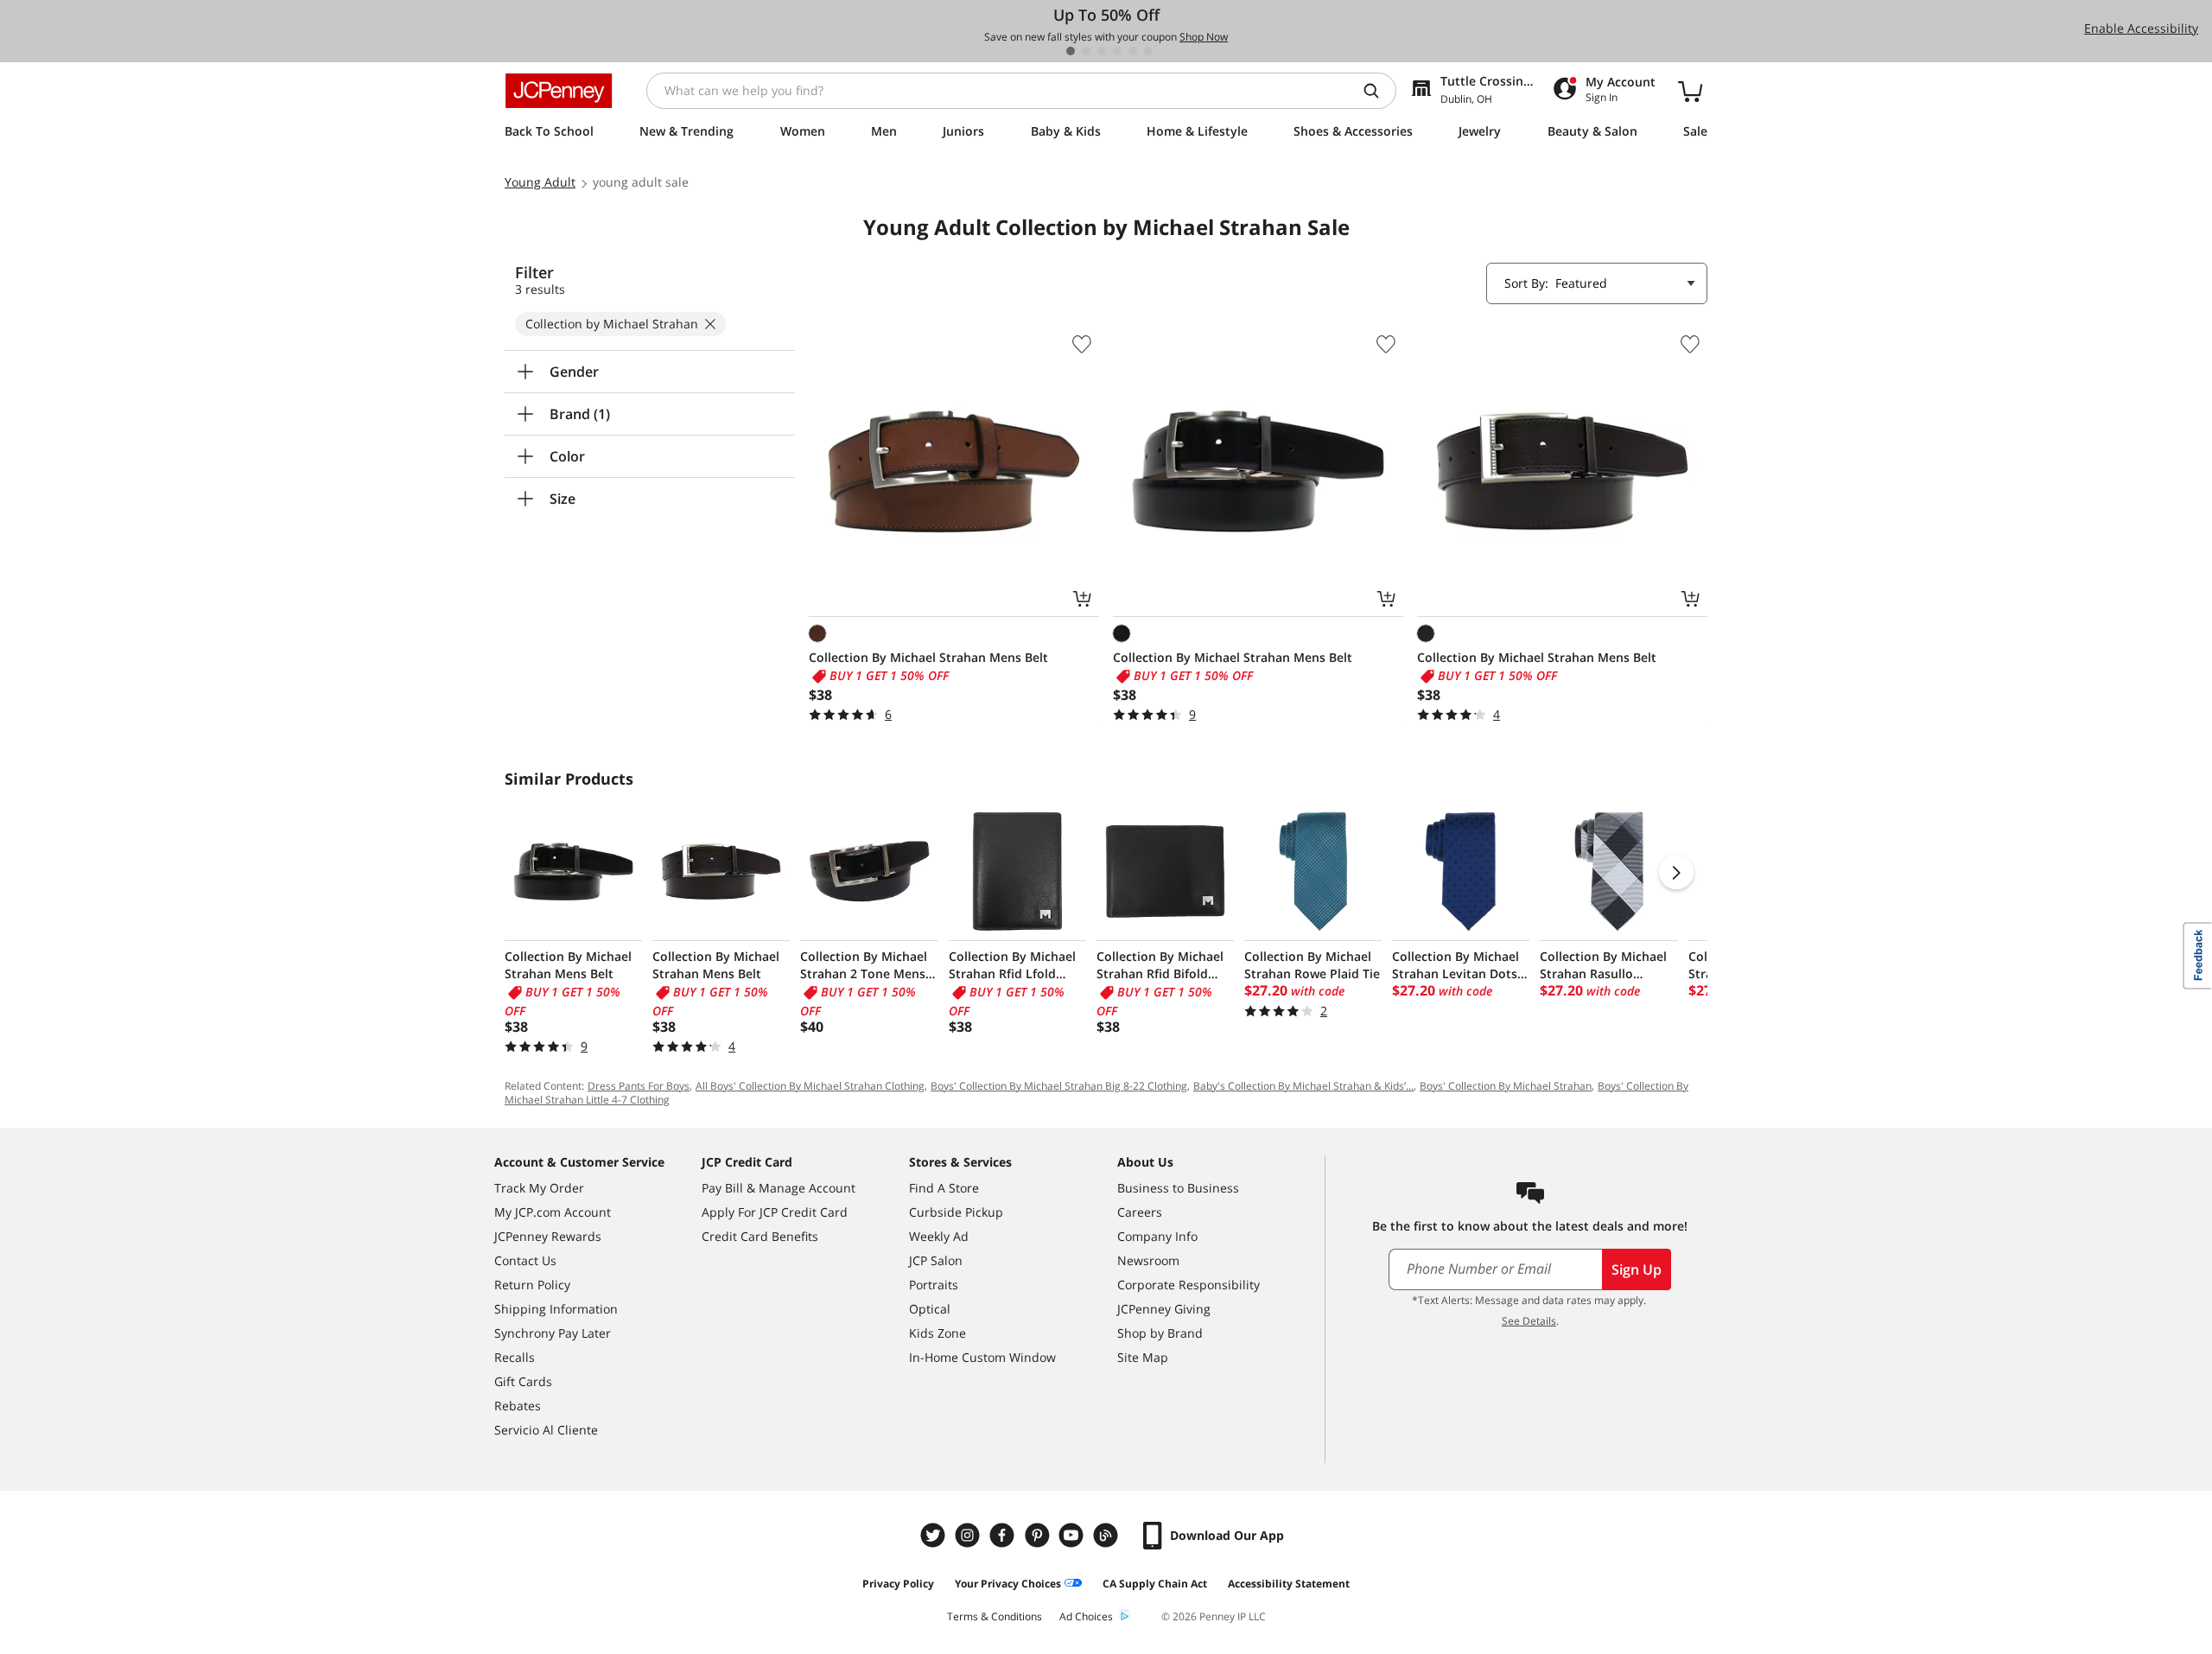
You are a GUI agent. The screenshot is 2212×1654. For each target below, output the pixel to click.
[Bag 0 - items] (1690, 91)
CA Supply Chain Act (1155, 1584)
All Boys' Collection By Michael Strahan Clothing (810, 1086)
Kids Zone (938, 1333)
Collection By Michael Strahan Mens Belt (928, 657)
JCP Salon (936, 1260)
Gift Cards (523, 1381)
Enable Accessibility (2141, 28)
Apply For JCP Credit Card (775, 1212)
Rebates (518, 1406)
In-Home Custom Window (982, 1357)
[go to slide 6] (1148, 51)
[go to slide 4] (1117, 51)
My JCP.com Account (553, 1212)
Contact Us (525, 1260)
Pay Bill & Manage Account (779, 1188)
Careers (1140, 1212)
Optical (930, 1309)
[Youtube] (1073, 1535)
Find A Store (944, 1188)
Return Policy (532, 1285)
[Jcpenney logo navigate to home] (559, 91)
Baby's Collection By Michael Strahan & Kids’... (1303, 1086)
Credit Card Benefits (760, 1236)
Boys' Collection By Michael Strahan (1506, 1086)
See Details (1529, 1321)
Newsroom (1148, 1260)
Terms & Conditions (995, 1616)
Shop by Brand (1160, 1333)
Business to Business (1178, 1188)
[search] (1378, 91)
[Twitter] (935, 1535)
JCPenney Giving (1164, 1309)
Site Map (1143, 1357)
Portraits (934, 1285)
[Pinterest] (1039, 1535)
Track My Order (539, 1188)
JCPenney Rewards (548, 1236)
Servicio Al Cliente (546, 1430)
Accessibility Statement (1289, 1584)
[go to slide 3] (1102, 51)
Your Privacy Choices (1008, 1584)
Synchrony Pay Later (553, 1333)
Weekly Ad (939, 1236)
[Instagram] (969, 1535)
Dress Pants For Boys (639, 1086)
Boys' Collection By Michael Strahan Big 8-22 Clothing (1059, 1086)
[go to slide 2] (1086, 51)
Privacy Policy (898, 1584)
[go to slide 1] (1071, 51)
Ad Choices (1086, 1616)
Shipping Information (556, 1309)
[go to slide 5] (1133, 51)
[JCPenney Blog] (1108, 1535)
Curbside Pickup (956, 1212)
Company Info (1157, 1236)
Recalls (515, 1357)
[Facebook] (1004, 1535)
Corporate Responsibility (1189, 1285)
